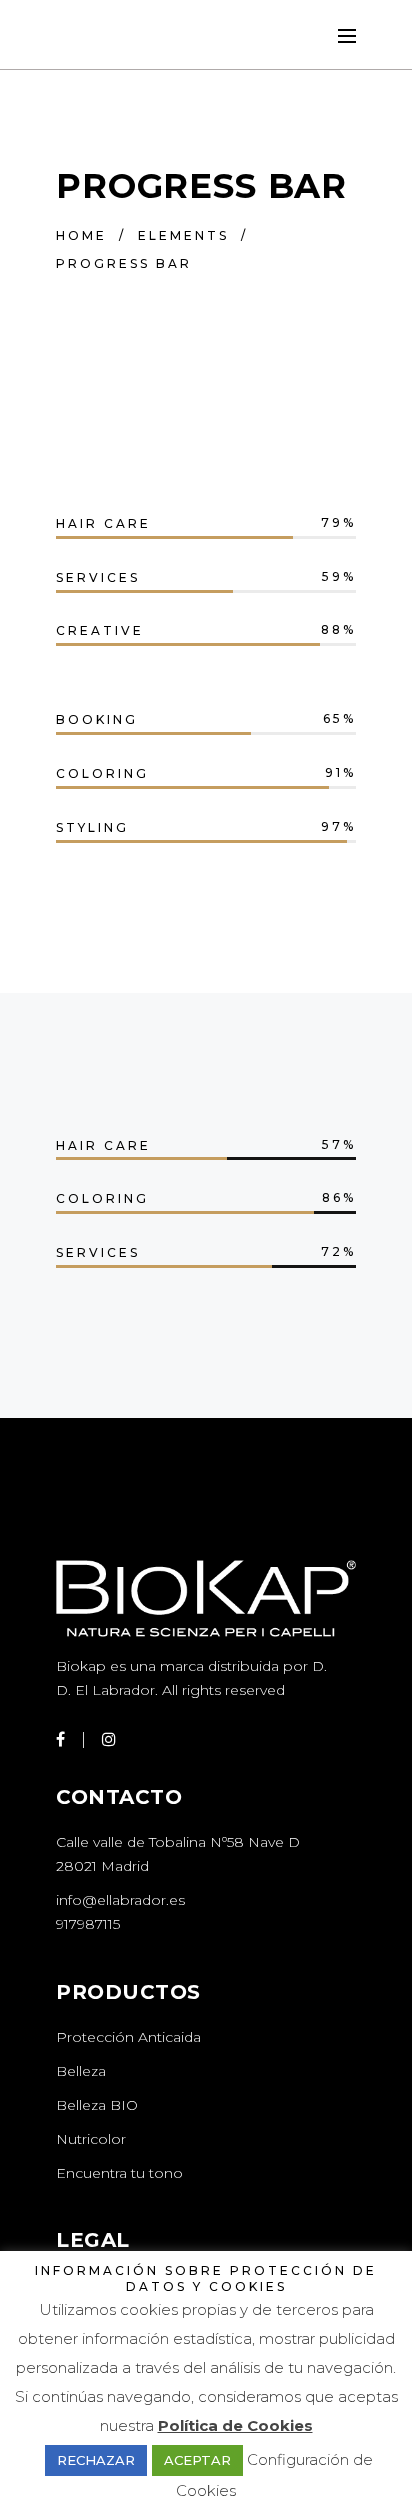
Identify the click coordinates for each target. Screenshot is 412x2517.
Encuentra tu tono (119, 2173)
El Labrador (115, 1690)
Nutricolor (91, 2139)
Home (81, 235)
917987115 (88, 1924)
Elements (183, 235)
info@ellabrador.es (120, 1900)
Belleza (81, 2071)
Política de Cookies (235, 2425)
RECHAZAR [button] (96, 2460)
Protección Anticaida (128, 2037)
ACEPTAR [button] (197, 2460)
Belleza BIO (97, 2105)
